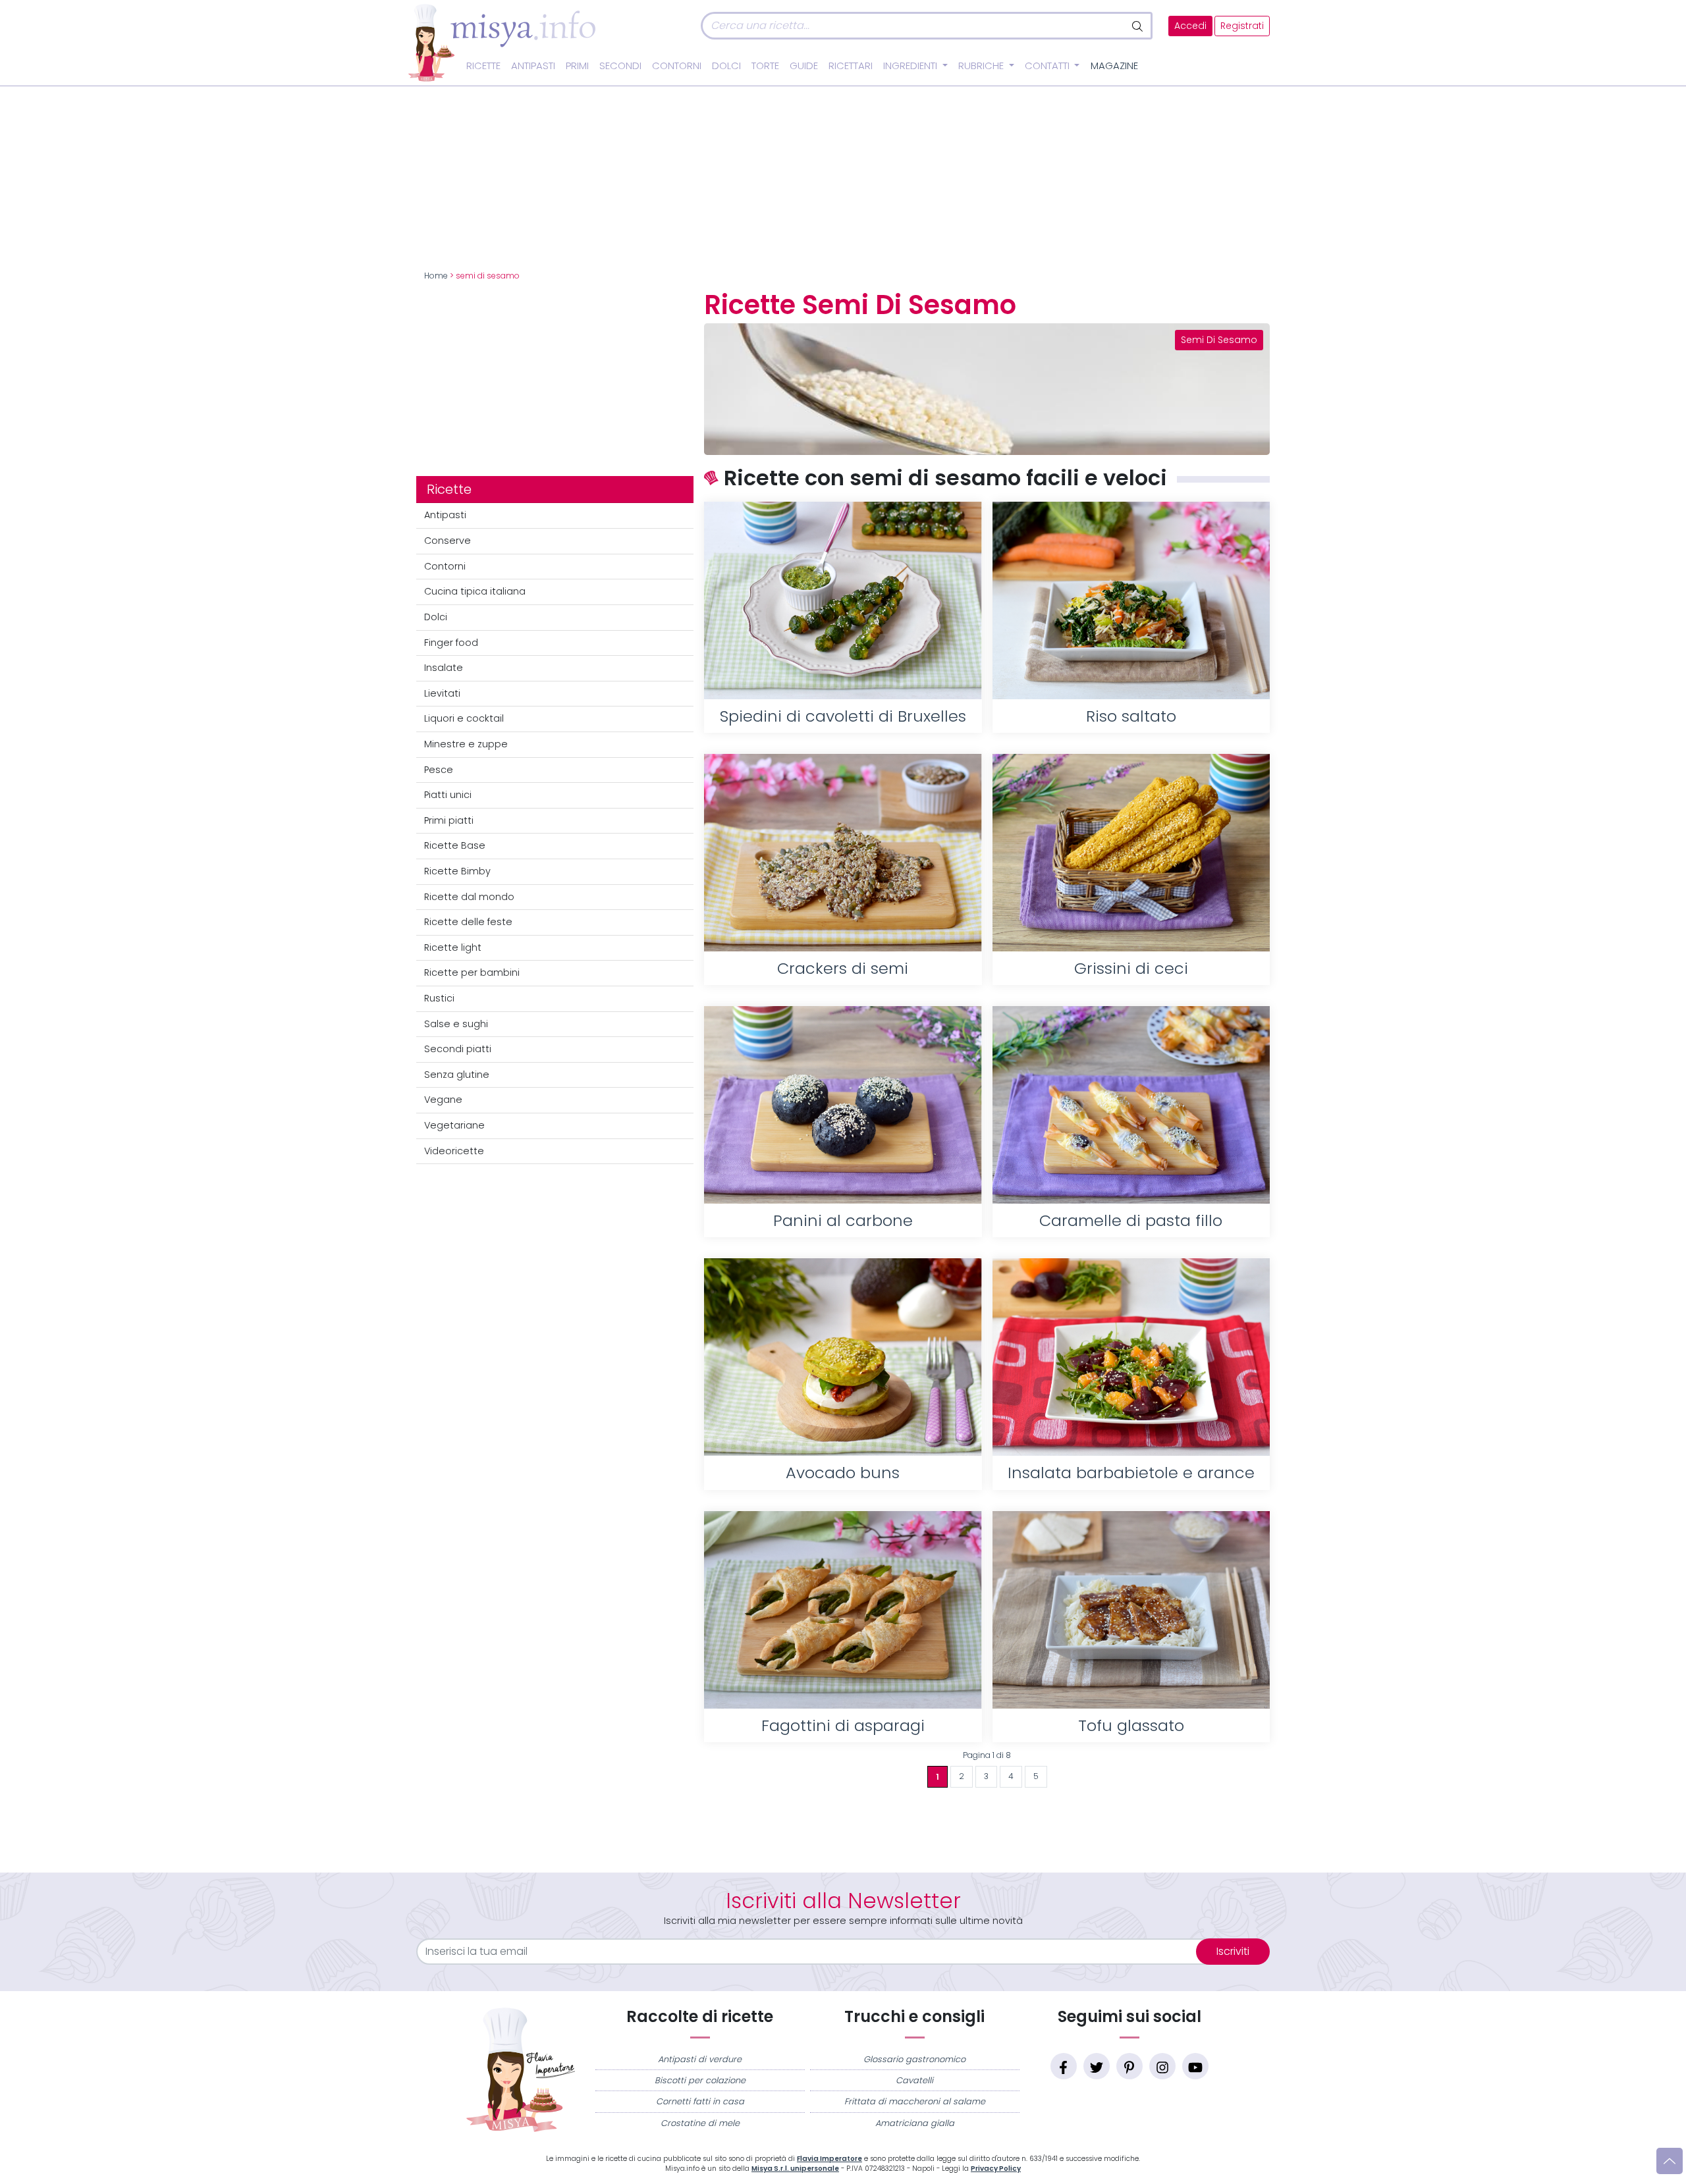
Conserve (448, 541)
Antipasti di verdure (700, 2059)
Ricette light (453, 947)
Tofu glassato (1131, 1725)
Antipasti (533, 66)
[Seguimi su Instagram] (1162, 2066)
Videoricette (454, 1151)
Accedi (1190, 26)
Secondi (620, 66)
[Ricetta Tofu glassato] (1131, 1610)
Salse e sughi (456, 1024)
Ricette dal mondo (469, 897)
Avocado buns (843, 1473)
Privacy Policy (996, 2169)
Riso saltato (1131, 716)
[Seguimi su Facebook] (1064, 2066)
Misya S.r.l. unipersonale (795, 2169)
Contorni (677, 66)
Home (436, 276)
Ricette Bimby (457, 871)
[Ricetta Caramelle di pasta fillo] (1131, 1105)
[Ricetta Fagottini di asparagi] (843, 1610)
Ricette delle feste (468, 922)
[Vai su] (1670, 2161)
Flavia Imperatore (829, 2159)
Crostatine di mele (700, 2123)
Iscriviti (1233, 1951)
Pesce (439, 770)
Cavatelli (914, 2080)
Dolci (726, 66)
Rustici (439, 998)
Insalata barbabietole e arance (1131, 1473)
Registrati (1242, 26)
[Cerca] (1138, 26)
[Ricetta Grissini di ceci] (1131, 853)
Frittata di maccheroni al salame (915, 2101)
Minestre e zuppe (466, 744)
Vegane (443, 1100)
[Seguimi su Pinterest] (1129, 2066)
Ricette (483, 66)
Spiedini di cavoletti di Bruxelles (843, 716)
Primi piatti (449, 820)
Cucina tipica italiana (475, 591)
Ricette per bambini (472, 972)
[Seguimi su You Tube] (1195, 2066)
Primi (577, 66)
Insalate (444, 668)
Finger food (451, 643)
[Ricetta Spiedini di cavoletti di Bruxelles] (843, 600)
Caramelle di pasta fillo (1131, 1220)
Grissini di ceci (1131, 968)
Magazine (1114, 66)
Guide (804, 66)
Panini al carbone (843, 1220)
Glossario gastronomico (914, 2059)
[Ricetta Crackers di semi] (843, 853)
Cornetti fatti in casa (700, 2101)
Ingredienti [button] (911, 66)
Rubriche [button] (982, 66)
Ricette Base (455, 845)
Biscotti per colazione (700, 2080)
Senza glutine (457, 1075)
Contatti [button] (1048, 66)
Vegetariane (454, 1125)
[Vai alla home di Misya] (502, 42)
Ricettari (851, 66)
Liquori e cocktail (464, 718)
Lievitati (442, 693)
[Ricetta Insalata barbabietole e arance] (1131, 1357)
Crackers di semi (843, 968)
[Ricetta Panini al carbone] (843, 1105)
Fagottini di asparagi (843, 1725)
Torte (765, 66)
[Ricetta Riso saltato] (1131, 600)
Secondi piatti (458, 1049)
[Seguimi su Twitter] (1097, 2066)
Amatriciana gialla (915, 2123)
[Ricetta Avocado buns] (843, 1357)
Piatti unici (448, 795)
